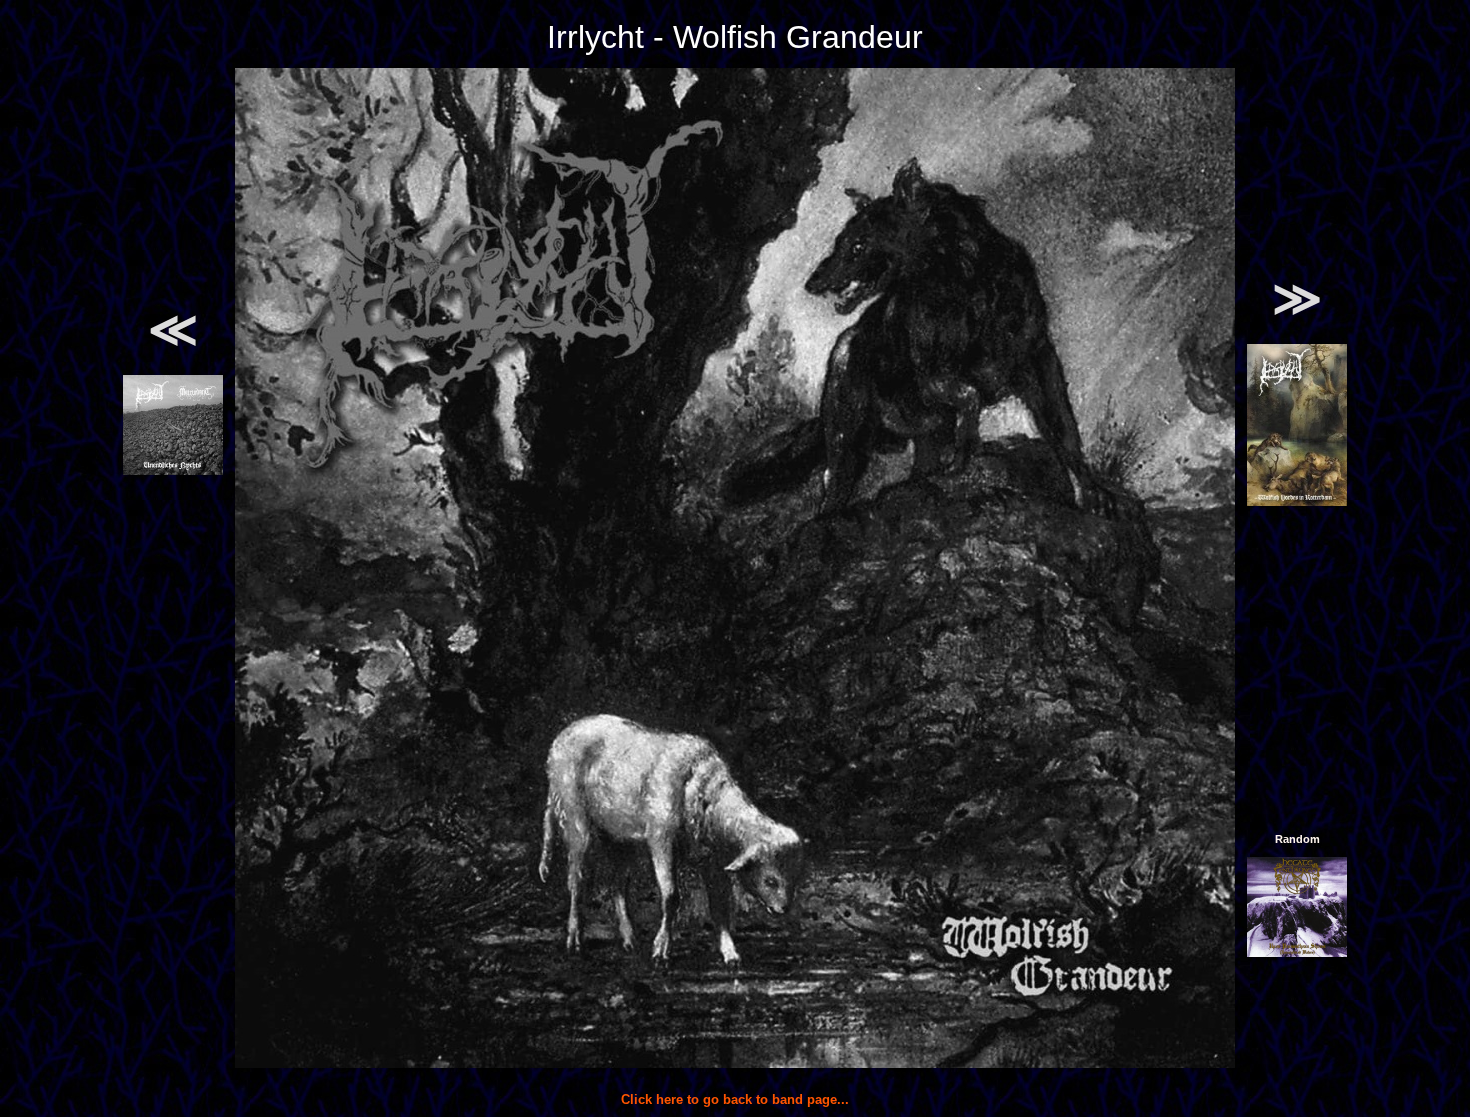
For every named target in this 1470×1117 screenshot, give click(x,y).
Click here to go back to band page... (735, 1099)
